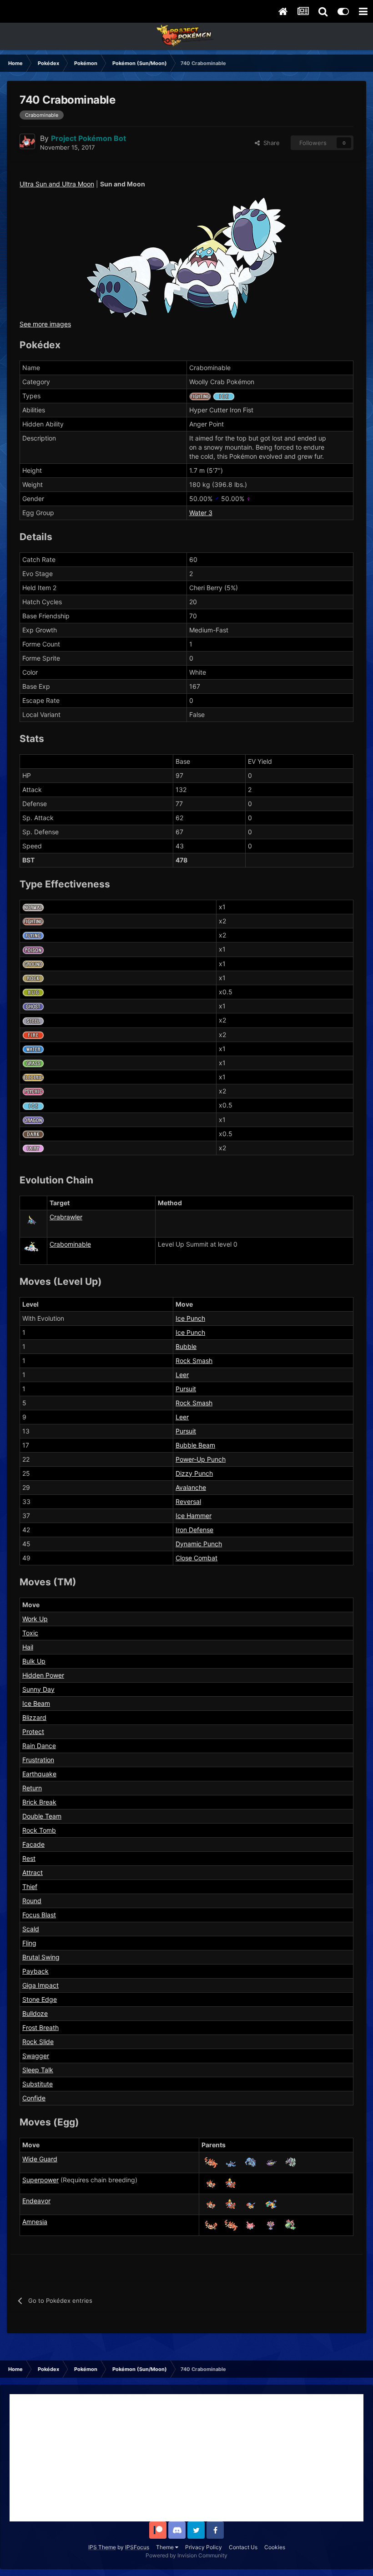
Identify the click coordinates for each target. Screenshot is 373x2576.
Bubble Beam (195, 1445)
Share (270, 143)
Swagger (36, 2056)
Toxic (30, 1633)
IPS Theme (102, 2547)
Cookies (275, 2547)
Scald (31, 1929)
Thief (30, 1887)
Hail (28, 1647)
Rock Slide (38, 2042)
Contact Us (243, 2547)
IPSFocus (137, 2547)
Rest (29, 1858)
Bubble (186, 1346)
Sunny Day (38, 1689)
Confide (34, 2098)
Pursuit (186, 1389)
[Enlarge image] (186, 257)
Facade (33, 1844)
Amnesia (35, 2222)
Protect (33, 1732)
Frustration (38, 1760)
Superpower (40, 2180)
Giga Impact (40, 1985)
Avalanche (191, 1487)
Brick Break (39, 1802)
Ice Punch (190, 1318)
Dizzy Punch (194, 1473)
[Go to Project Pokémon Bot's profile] (27, 141)
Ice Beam (36, 1703)
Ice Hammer (194, 1516)
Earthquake (39, 1774)
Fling (29, 1943)
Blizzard (34, 1717)
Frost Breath (40, 2027)
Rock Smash (194, 1361)
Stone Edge (40, 1999)
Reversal (188, 1501)
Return (32, 1788)
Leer (182, 1375)
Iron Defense (194, 1530)
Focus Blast (39, 1915)
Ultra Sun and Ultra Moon (57, 184)
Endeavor (36, 2201)
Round (32, 1901)
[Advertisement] (186, 2458)
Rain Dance (39, 1746)
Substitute (38, 2084)
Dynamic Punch (199, 1544)
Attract (33, 1872)
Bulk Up (34, 1661)
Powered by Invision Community (186, 2555)
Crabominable (70, 1244)
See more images (45, 324)
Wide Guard (40, 2159)
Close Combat (197, 1558)
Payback (35, 1971)
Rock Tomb (39, 1830)
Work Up (35, 1619)
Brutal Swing (41, 1957)
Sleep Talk (38, 2070)
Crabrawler (66, 1217)
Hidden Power (43, 1675)
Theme (166, 2547)
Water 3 (201, 513)
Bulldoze (35, 2013)
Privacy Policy (204, 2547)
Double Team (42, 1816)
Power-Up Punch (201, 1459)
